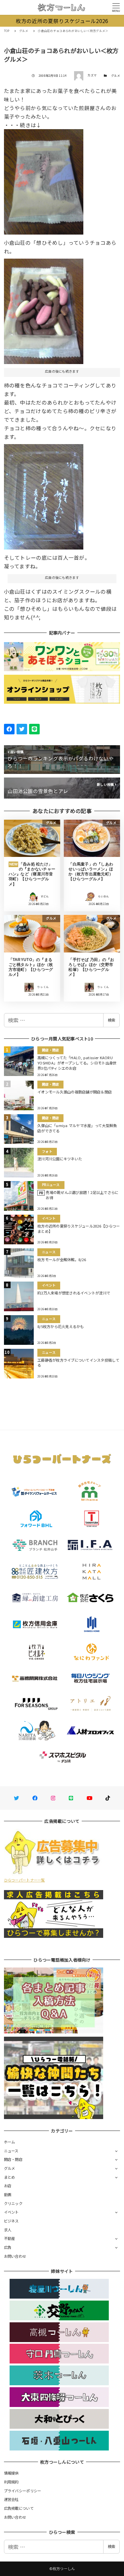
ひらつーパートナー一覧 (24, 1880)
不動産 (10, 2238)
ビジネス (11, 2221)
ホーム (10, 2142)
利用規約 (11, 2482)
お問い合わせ (15, 2256)
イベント (11, 2212)
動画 (8, 2194)
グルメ (116, 76)
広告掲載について (19, 2508)
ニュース (11, 2151)
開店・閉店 (13, 2159)
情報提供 (11, 2473)
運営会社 (11, 2499)
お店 (8, 2186)
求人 (8, 2230)
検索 (111, 1020)
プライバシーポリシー (23, 2491)
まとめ (10, 2177)
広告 (8, 2247)
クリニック (13, 2203)
